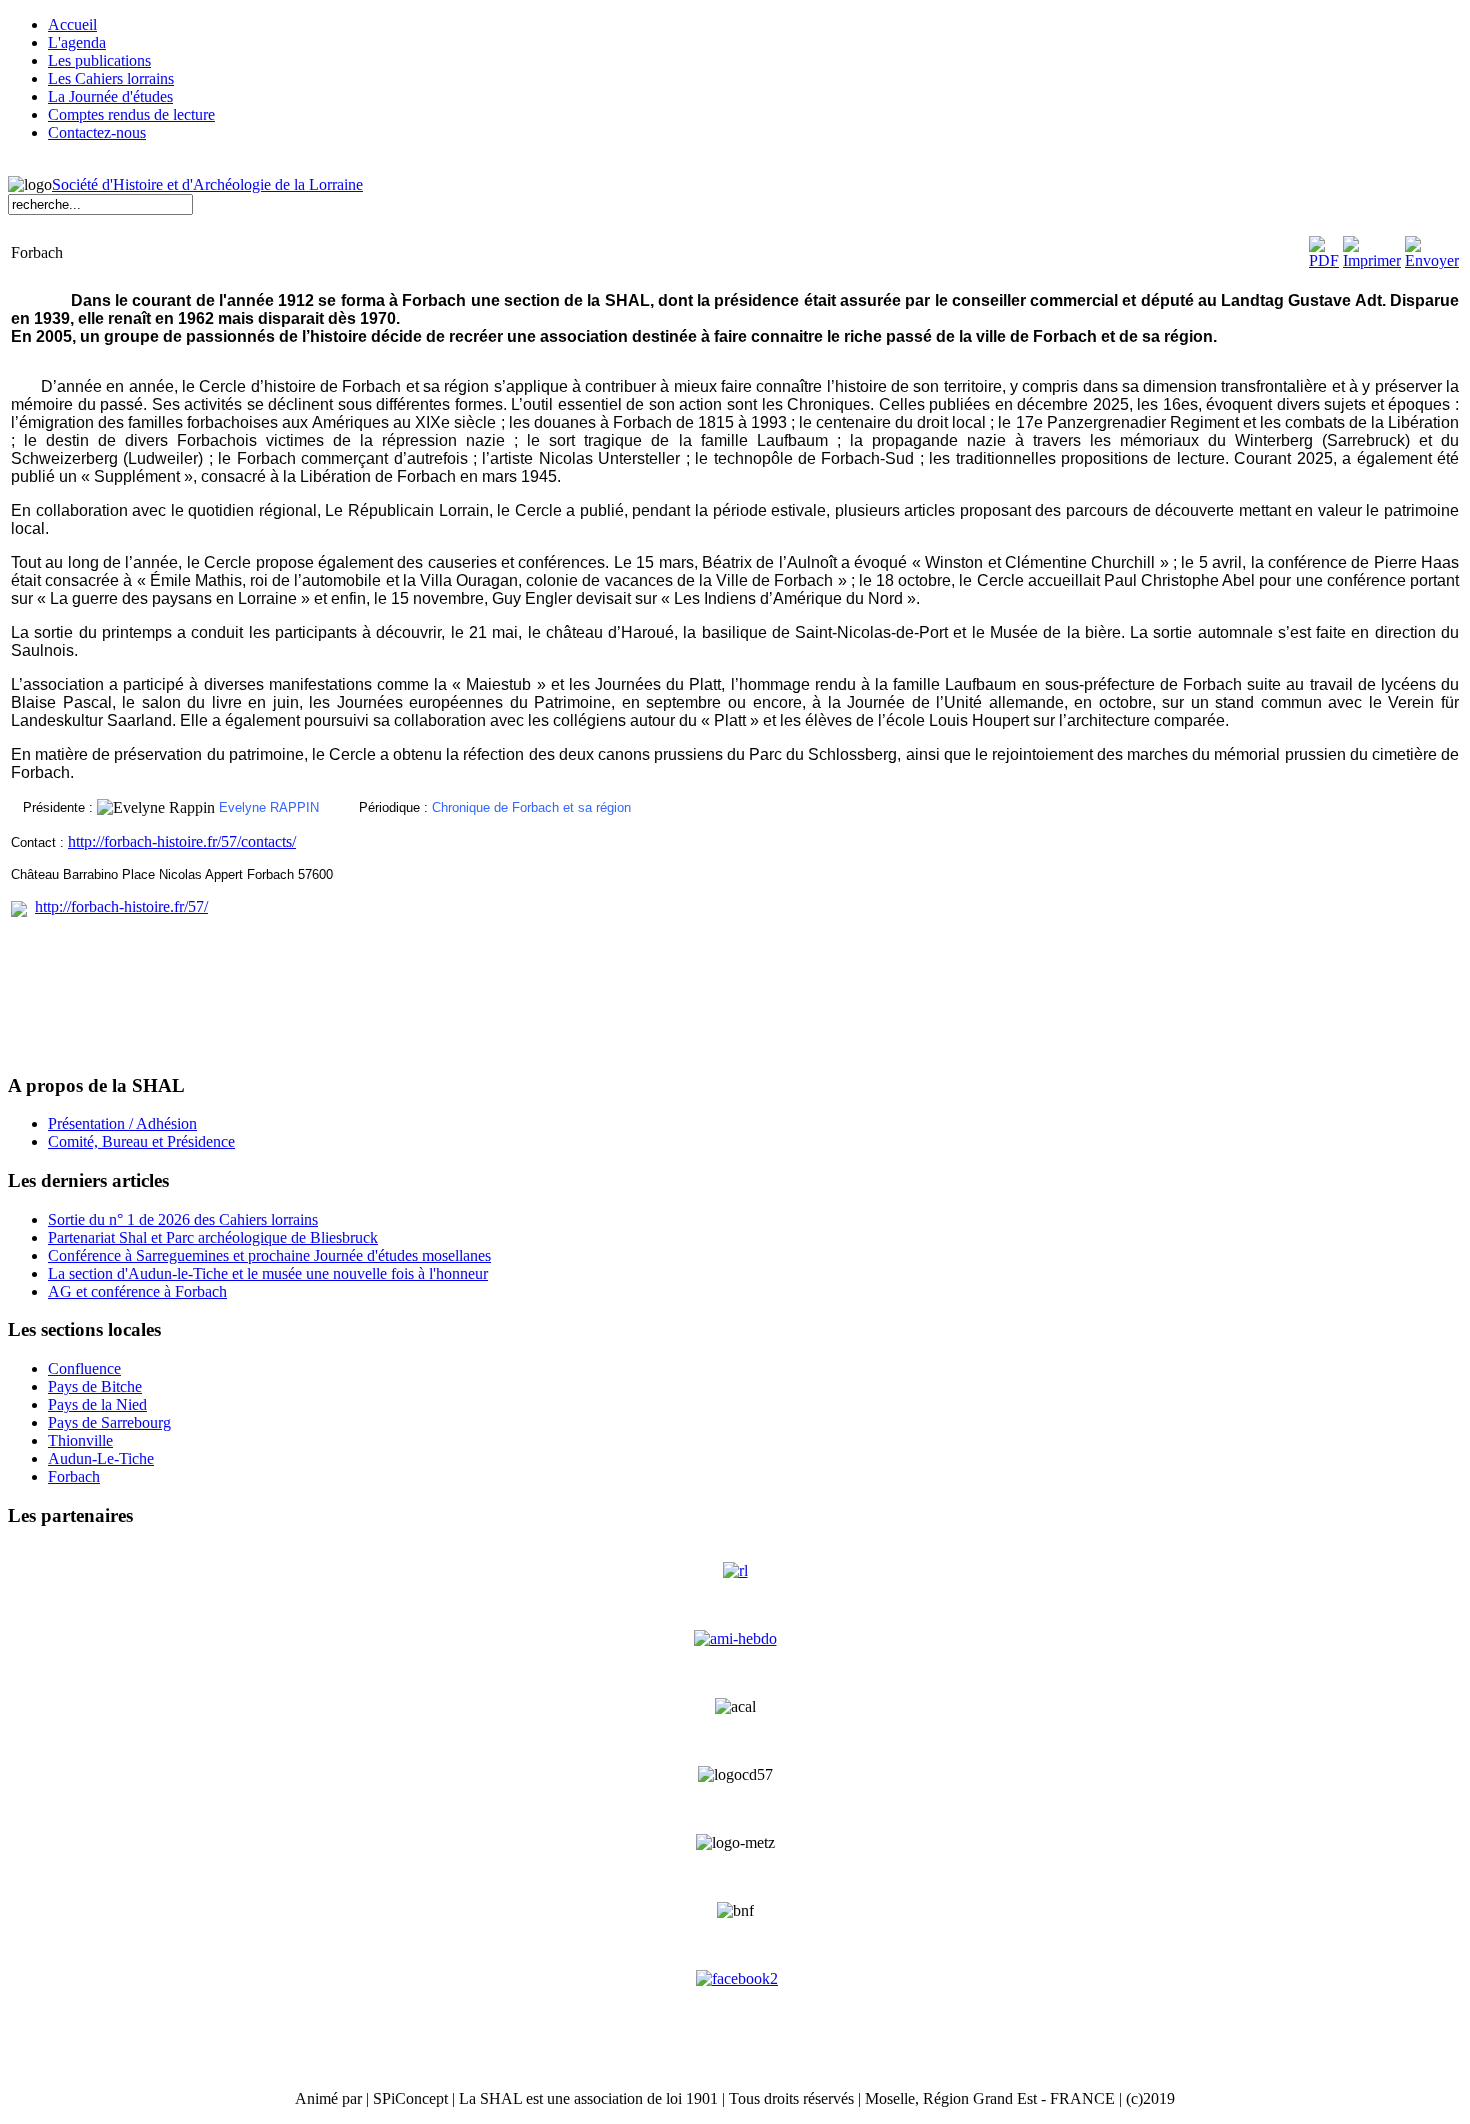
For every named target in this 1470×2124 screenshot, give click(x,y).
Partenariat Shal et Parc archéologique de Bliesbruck (213, 1237)
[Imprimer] (1372, 260)
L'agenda (77, 42)
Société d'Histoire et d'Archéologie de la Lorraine (207, 184)
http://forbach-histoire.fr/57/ (121, 906)
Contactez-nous (97, 132)
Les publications (99, 60)
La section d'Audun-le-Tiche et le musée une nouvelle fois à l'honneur (268, 1273)
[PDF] (1324, 260)
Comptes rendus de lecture (131, 114)
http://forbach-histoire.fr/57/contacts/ (182, 841)
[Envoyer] (1432, 260)
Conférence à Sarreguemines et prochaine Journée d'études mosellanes (269, 1255)
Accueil (72, 24)
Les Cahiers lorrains (111, 78)
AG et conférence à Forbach (137, 1291)
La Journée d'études (110, 96)
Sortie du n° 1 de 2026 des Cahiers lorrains (183, 1219)
